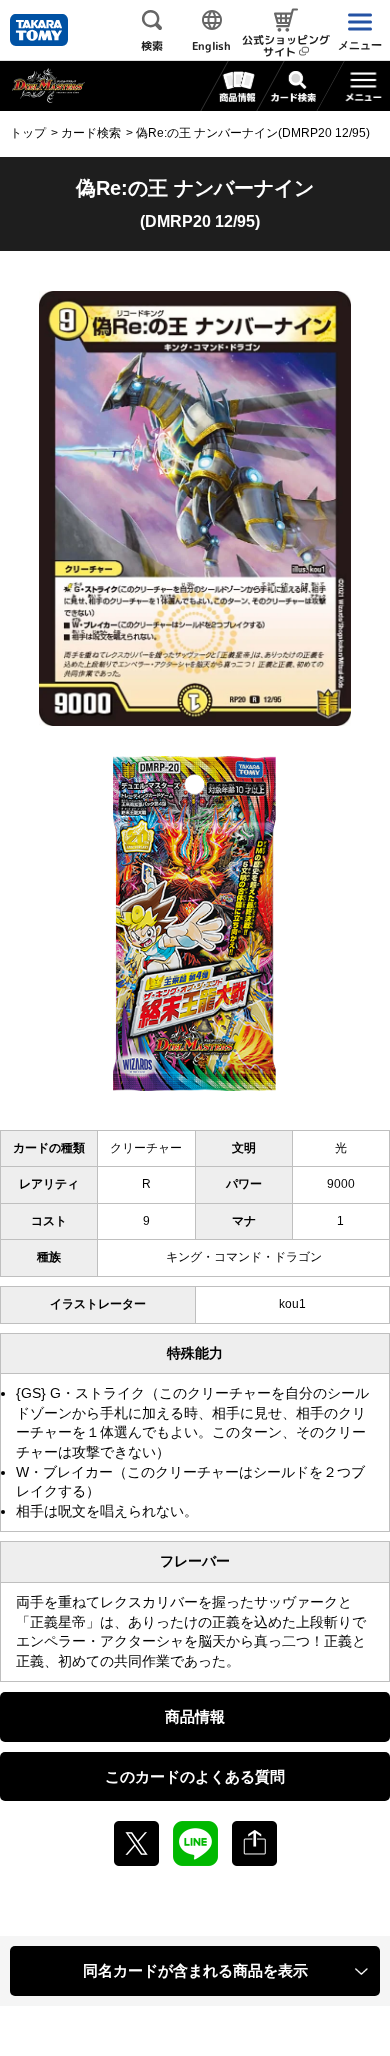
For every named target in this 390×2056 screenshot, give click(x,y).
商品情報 (195, 1716)
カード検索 (91, 133)
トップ (28, 133)
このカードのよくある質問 (195, 1776)
